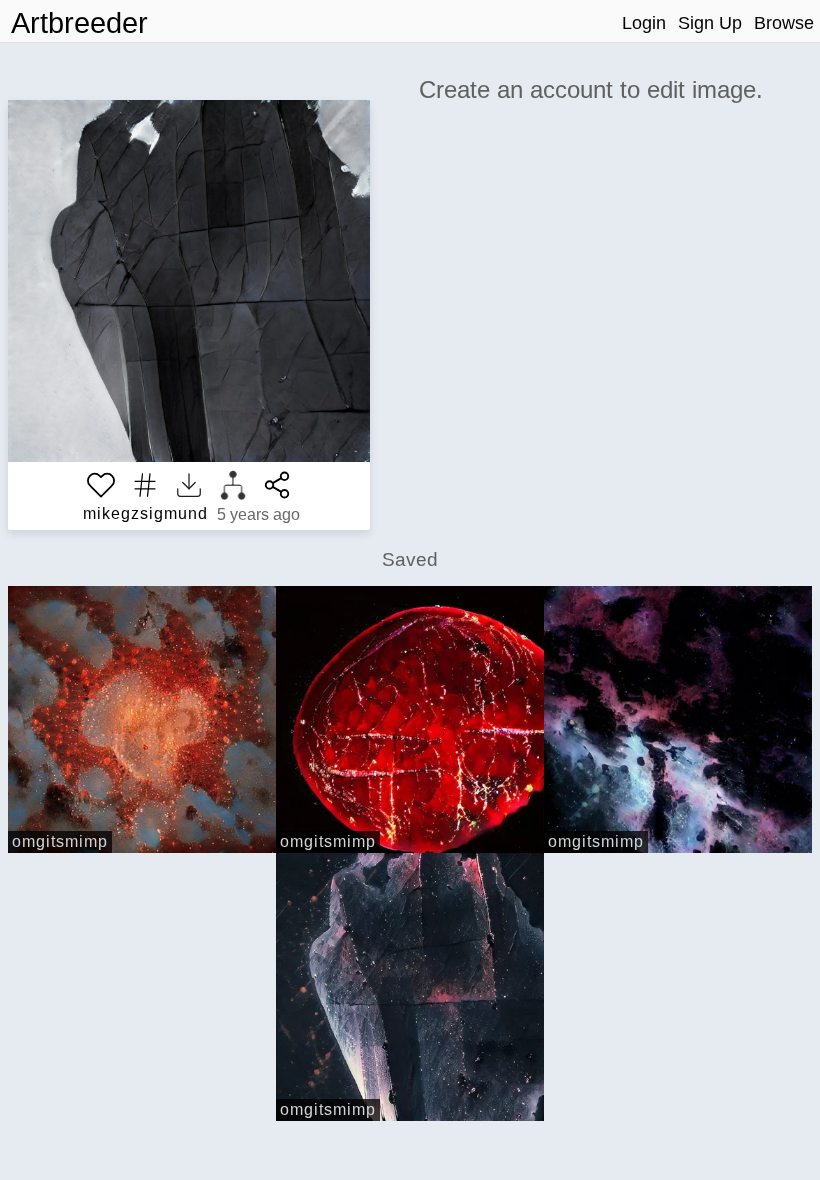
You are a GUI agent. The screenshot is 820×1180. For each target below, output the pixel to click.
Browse (784, 23)
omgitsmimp (60, 841)
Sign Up (710, 23)
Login (644, 23)
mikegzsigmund (145, 513)
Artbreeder (79, 23)
